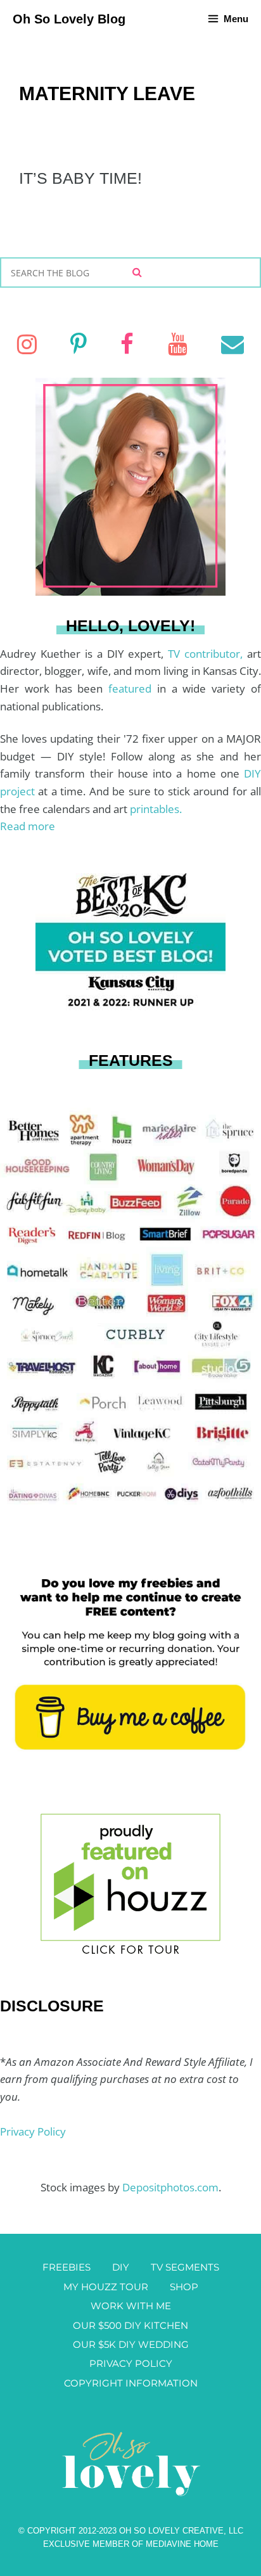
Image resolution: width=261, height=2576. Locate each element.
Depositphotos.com (170, 2187)
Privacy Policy (33, 2131)
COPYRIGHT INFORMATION (131, 2383)
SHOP (184, 2287)
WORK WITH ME (131, 2306)
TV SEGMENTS (185, 2267)
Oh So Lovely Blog (69, 19)
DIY (121, 2267)
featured (133, 689)
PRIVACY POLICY (131, 2363)
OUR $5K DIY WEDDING (131, 2344)
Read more (28, 826)
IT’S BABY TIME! (80, 178)
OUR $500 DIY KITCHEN (130, 2325)
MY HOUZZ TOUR (106, 2287)
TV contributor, (207, 654)
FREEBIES (67, 2267)
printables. (156, 809)
